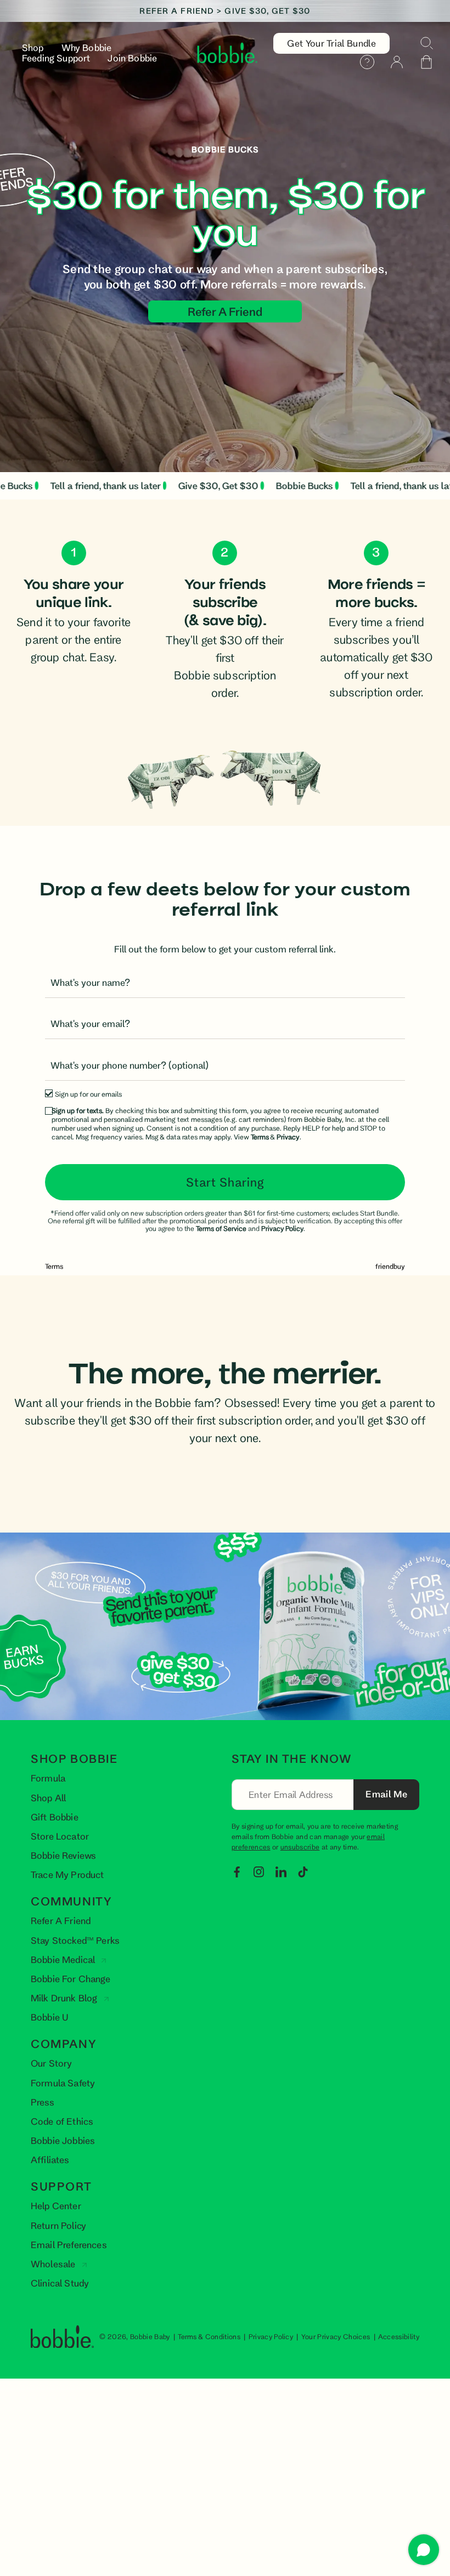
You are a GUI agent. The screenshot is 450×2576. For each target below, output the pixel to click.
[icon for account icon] (397, 62)
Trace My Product (67, 1874)
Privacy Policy (271, 2336)
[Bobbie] (227, 53)
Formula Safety (63, 2083)
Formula (48, 1778)
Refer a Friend (225, 311)
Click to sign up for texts (327, 1816)
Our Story (51, 2063)
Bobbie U (50, 2017)
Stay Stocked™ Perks (75, 1940)
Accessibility (399, 2336)
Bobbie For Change (71, 1979)
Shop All (48, 1798)
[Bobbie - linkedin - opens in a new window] (281, 1871)
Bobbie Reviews (63, 1855)
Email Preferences (69, 2245)
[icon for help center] (367, 62)
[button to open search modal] (426, 43)
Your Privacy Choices (336, 2336)
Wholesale (54, 2264)
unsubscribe (300, 1847)
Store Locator (60, 1836)
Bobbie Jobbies (63, 2140)
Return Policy (58, 2225)
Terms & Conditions (209, 2336)
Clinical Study (60, 2283)
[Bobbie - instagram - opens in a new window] (259, 1871)
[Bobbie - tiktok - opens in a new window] (303, 1871)
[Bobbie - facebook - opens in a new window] (237, 1871)
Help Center (56, 2206)
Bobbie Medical (64, 1959)
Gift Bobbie (55, 1817)
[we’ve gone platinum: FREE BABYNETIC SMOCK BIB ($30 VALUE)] (225, 11)
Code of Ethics (62, 2121)
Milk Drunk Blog (65, 1998)
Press (43, 2102)
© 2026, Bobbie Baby (135, 2336)
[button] (426, 62)
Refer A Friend (61, 1920)
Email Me (386, 1794)
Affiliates (50, 2160)
